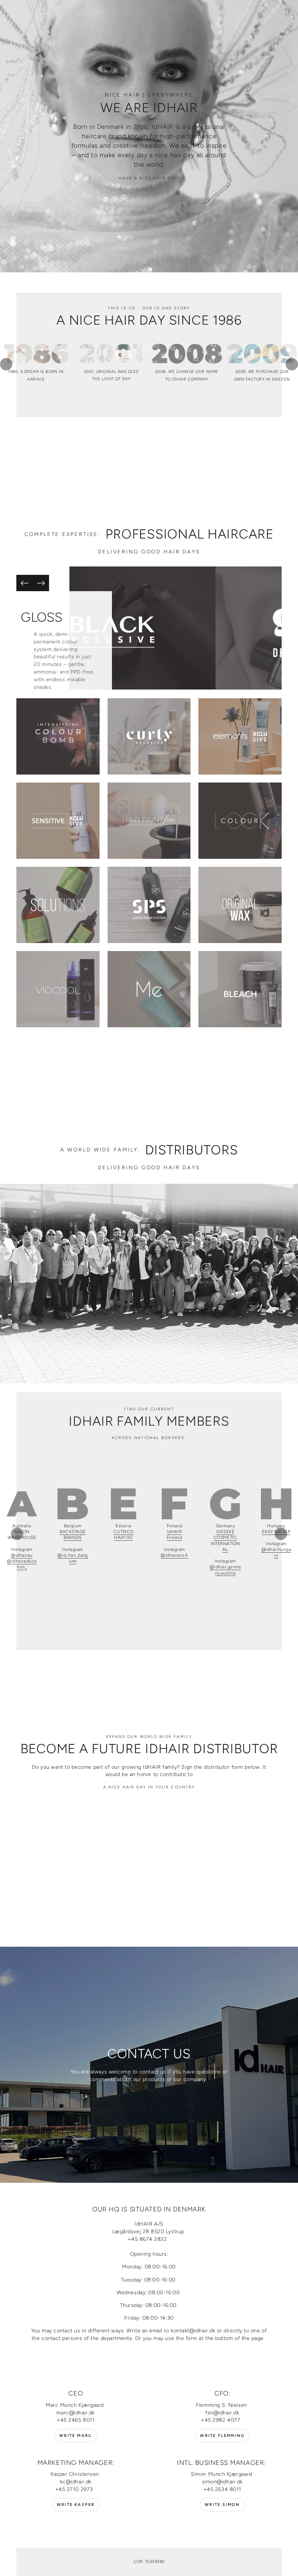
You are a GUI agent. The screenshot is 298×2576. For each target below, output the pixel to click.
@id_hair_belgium (73, 1558)
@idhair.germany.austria (225, 1570)
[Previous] (25, 583)
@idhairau (22, 1555)
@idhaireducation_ (22, 1564)
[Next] (41, 583)
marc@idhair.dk (76, 2413)
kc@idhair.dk (76, 2482)
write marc (76, 2436)
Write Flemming (222, 2436)
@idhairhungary (276, 1552)
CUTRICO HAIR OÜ (124, 1535)
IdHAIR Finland (175, 1535)
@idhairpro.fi (174, 1555)
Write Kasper (76, 2505)
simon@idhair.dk (222, 2482)
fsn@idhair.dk (222, 2413)
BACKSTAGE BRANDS (73, 1535)
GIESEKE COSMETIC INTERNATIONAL (225, 1541)
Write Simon (222, 2505)
